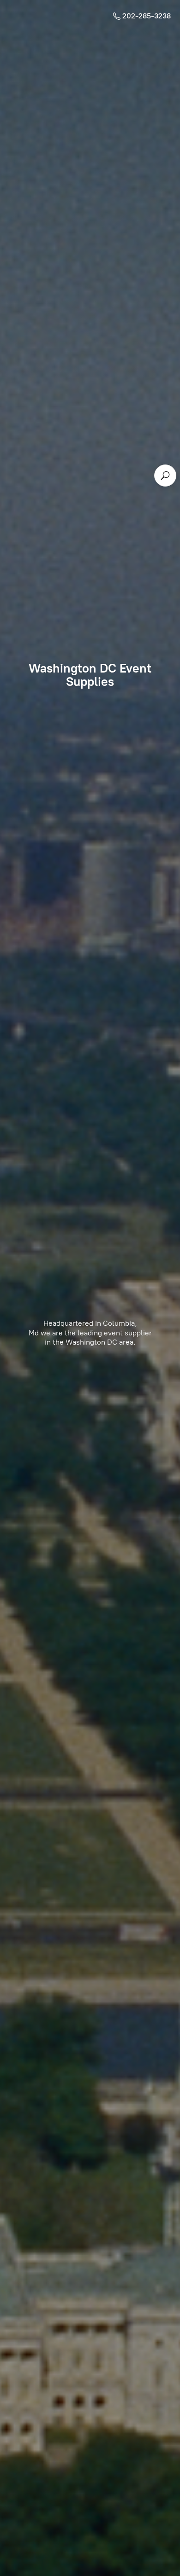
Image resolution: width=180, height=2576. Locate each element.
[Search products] (165, 476)
